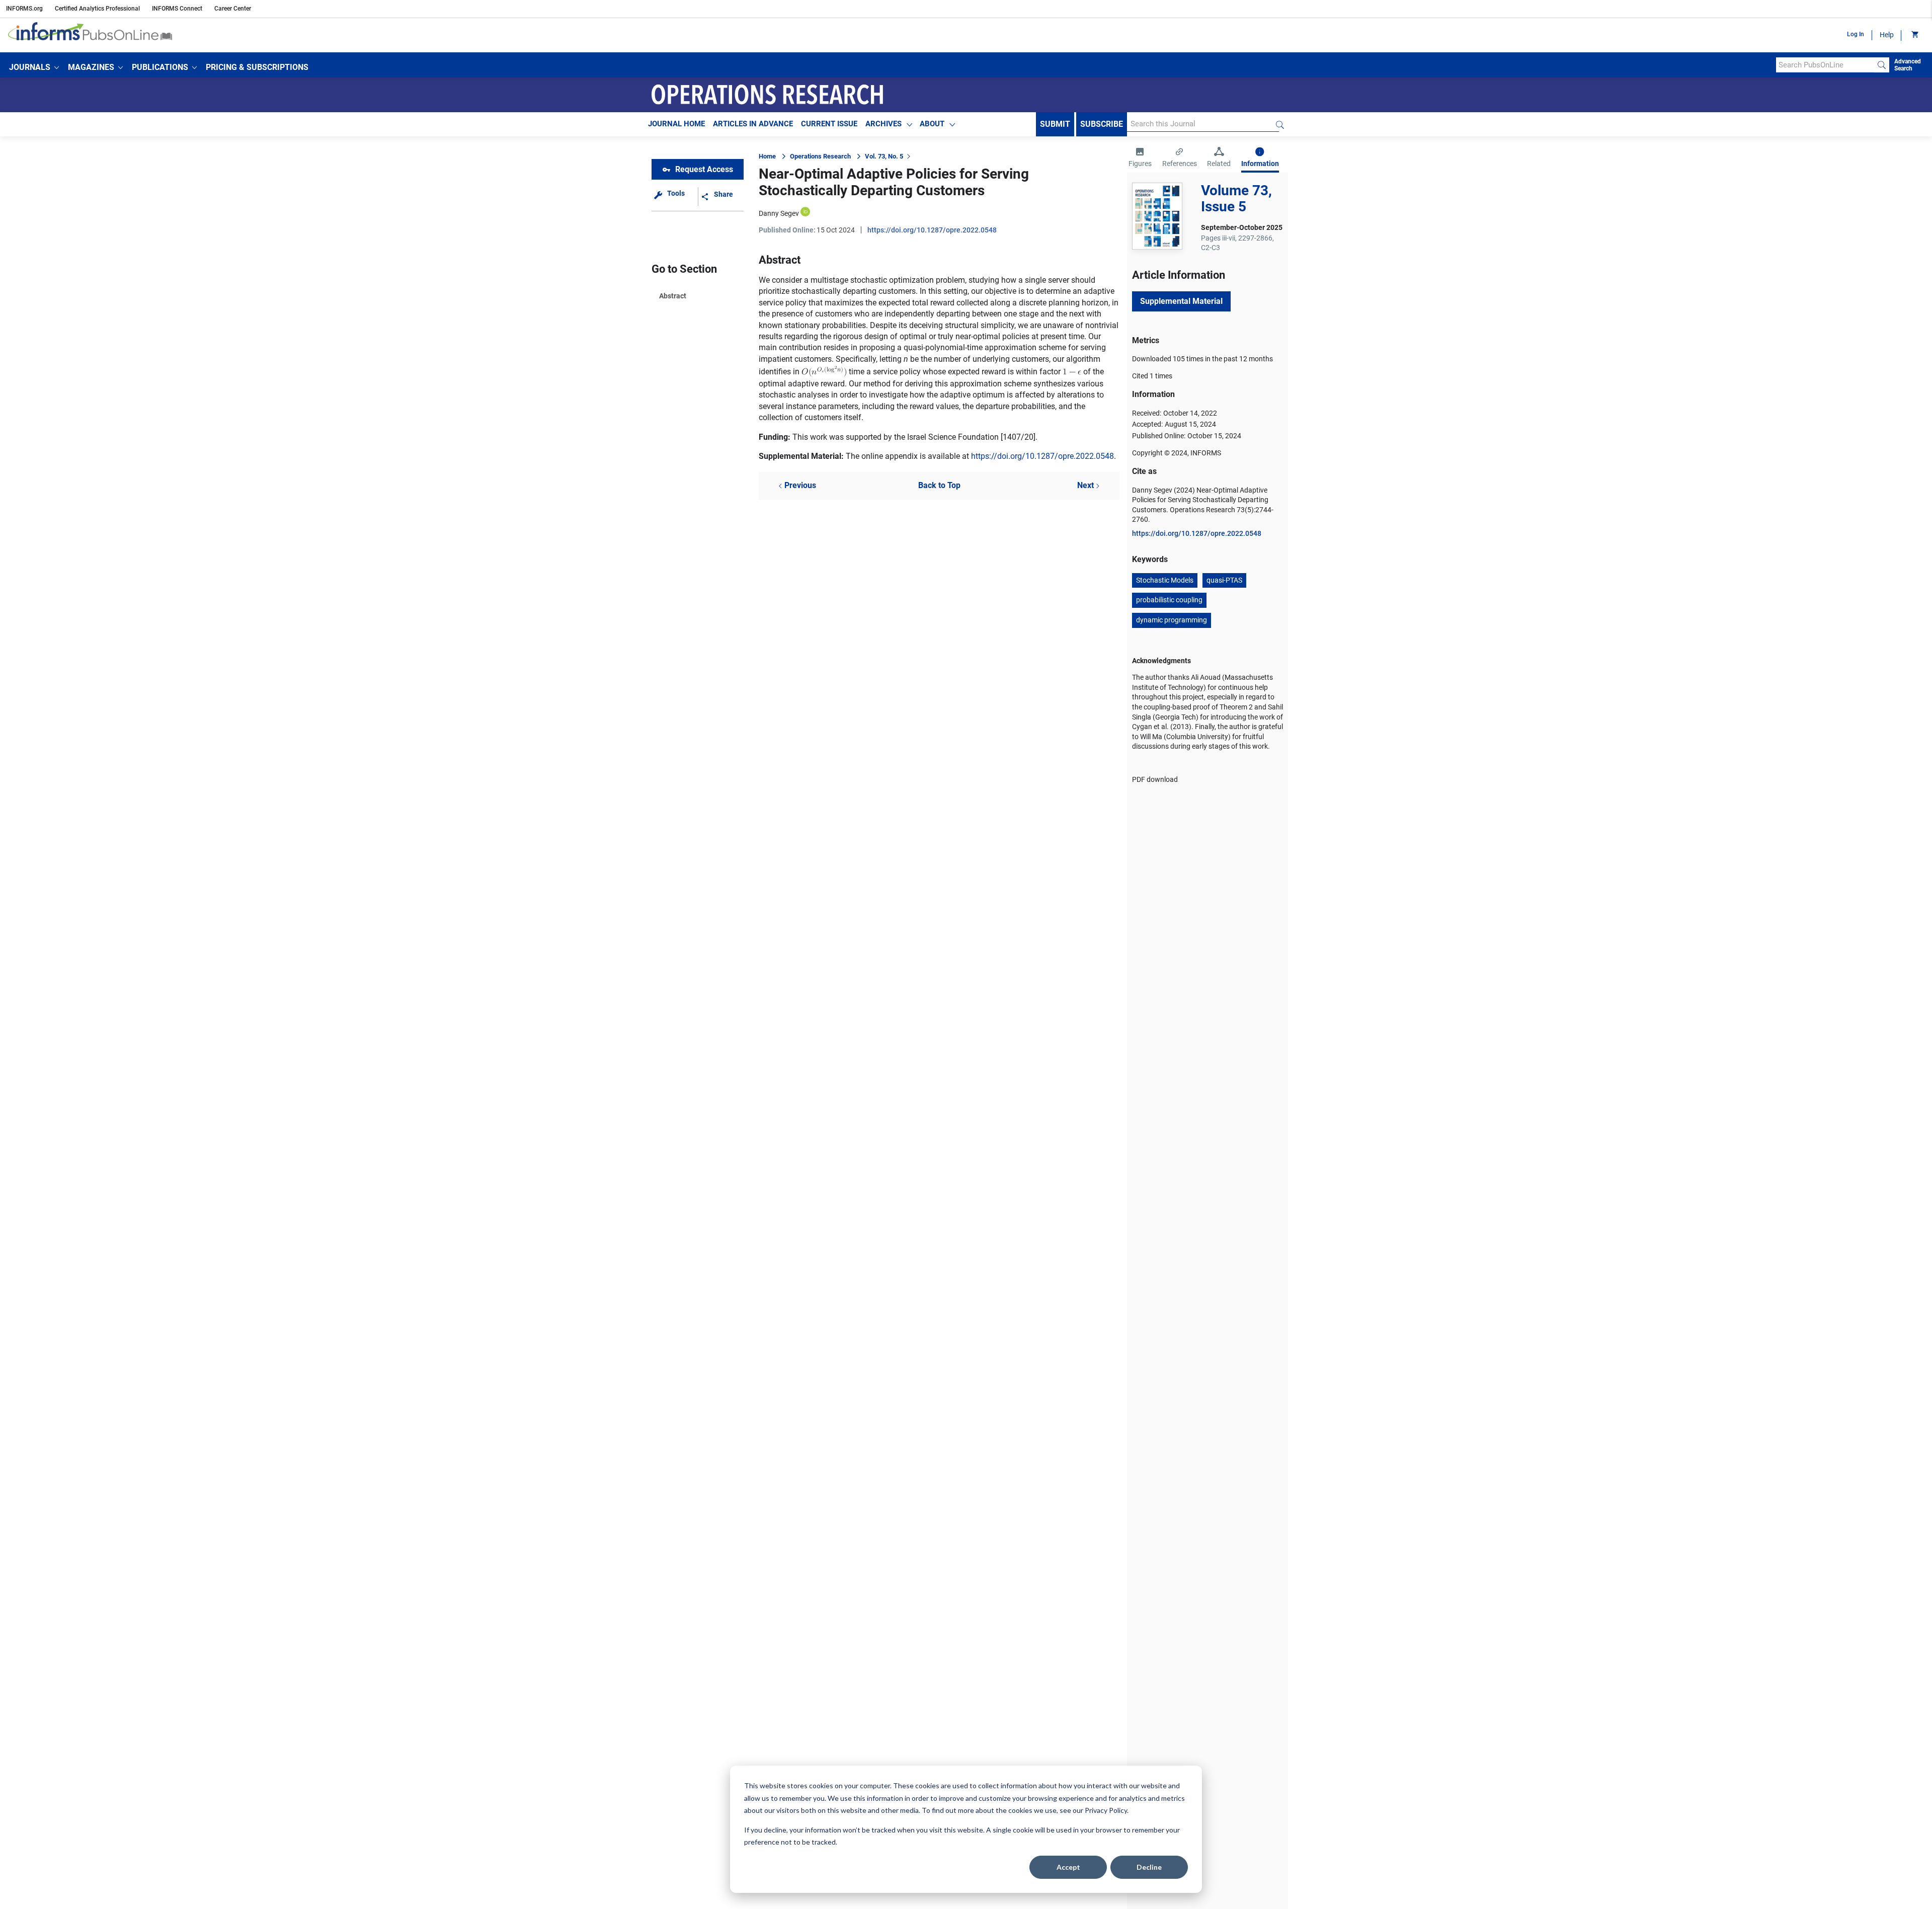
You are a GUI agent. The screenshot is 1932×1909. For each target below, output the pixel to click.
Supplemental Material (1181, 301)
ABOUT (932, 124)
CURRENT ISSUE (829, 124)
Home (767, 156)
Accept (1068, 1867)
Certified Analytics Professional (97, 9)
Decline (1149, 1867)
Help (1887, 35)
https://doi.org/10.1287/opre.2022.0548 (932, 230)
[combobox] (1825, 65)
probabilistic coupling (1169, 600)
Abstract (673, 296)
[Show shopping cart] (1914, 35)
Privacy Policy (1106, 1810)
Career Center (233, 9)
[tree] (824, 371)
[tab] (1140, 158)
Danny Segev (779, 213)
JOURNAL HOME (676, 124)
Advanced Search (1908, 65)
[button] (34, 67)
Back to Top (939, 485)
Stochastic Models (1165, 580)
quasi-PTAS (1224, 580)
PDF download (1155, 779)
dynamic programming (1172, 620)
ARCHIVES (883, 124)
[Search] (1882, 65)
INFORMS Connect (177, 9)
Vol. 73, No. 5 (884, 156)
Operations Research (820, 156)
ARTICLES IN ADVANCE (753, 124)
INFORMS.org (24, 9)
